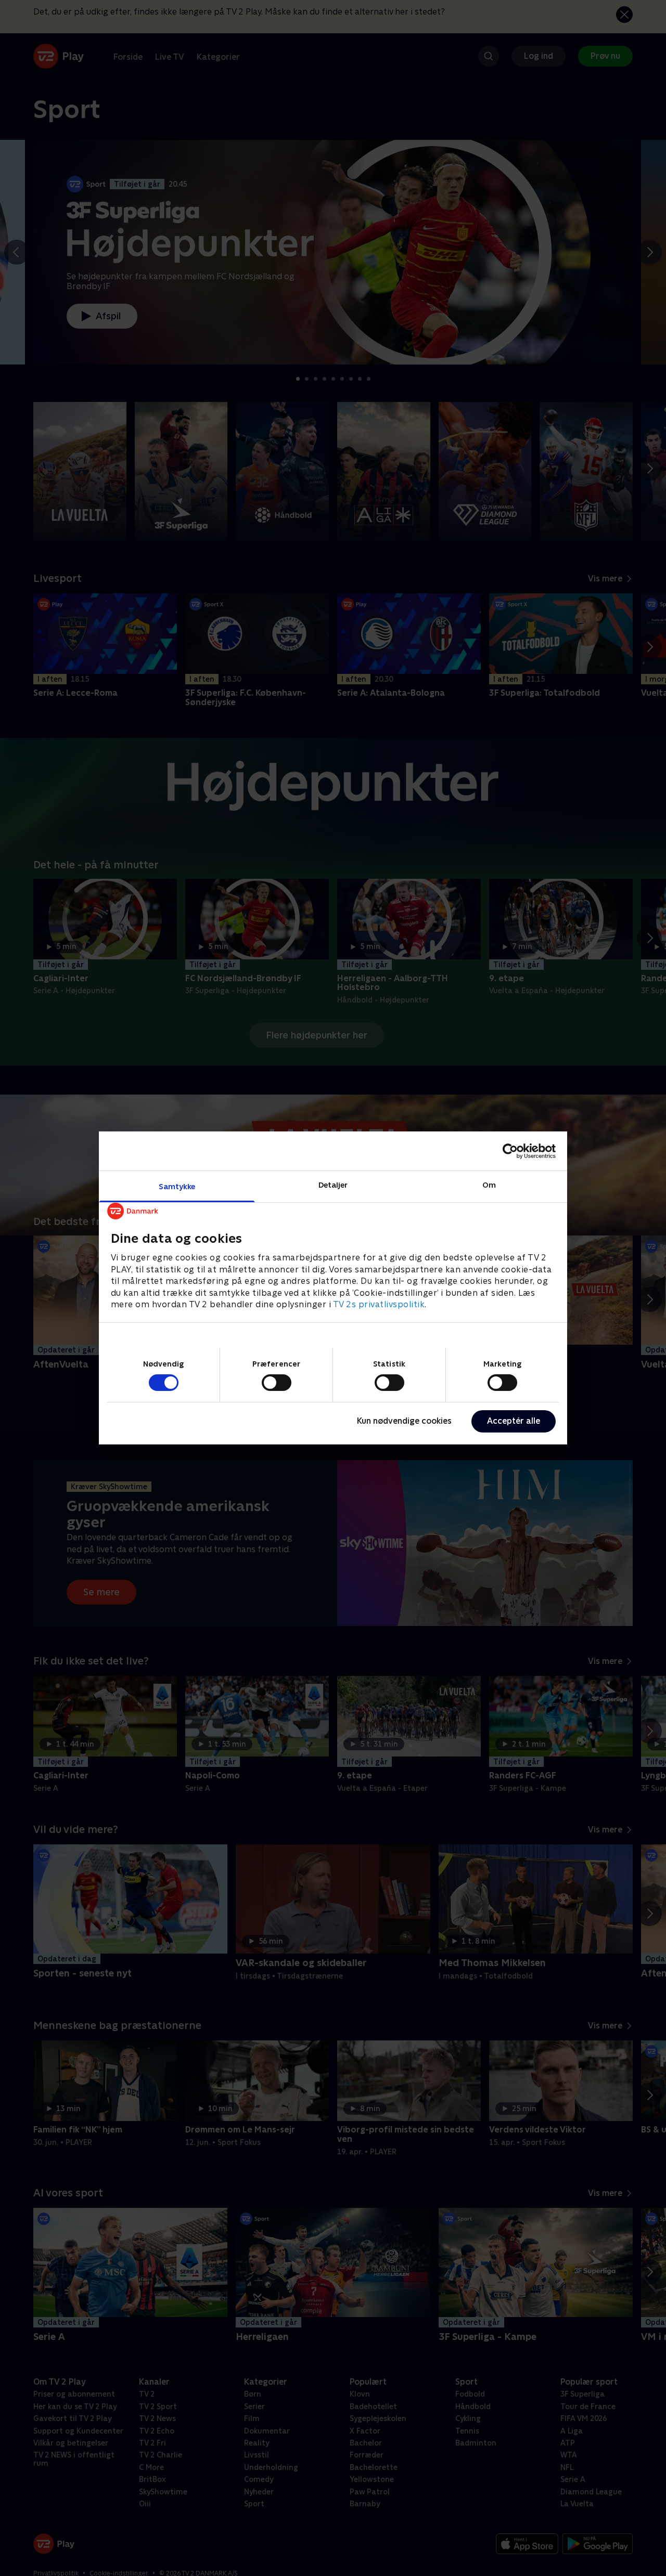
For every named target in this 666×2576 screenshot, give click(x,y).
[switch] (277, 1383)
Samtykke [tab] (177, 1186)
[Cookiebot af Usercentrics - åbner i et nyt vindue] (510, 1151)
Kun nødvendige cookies (404, 1421)
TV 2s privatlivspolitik (379, 1304)
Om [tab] (489, 1185)
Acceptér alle (514, 1421)
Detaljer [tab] (333, 1185)
